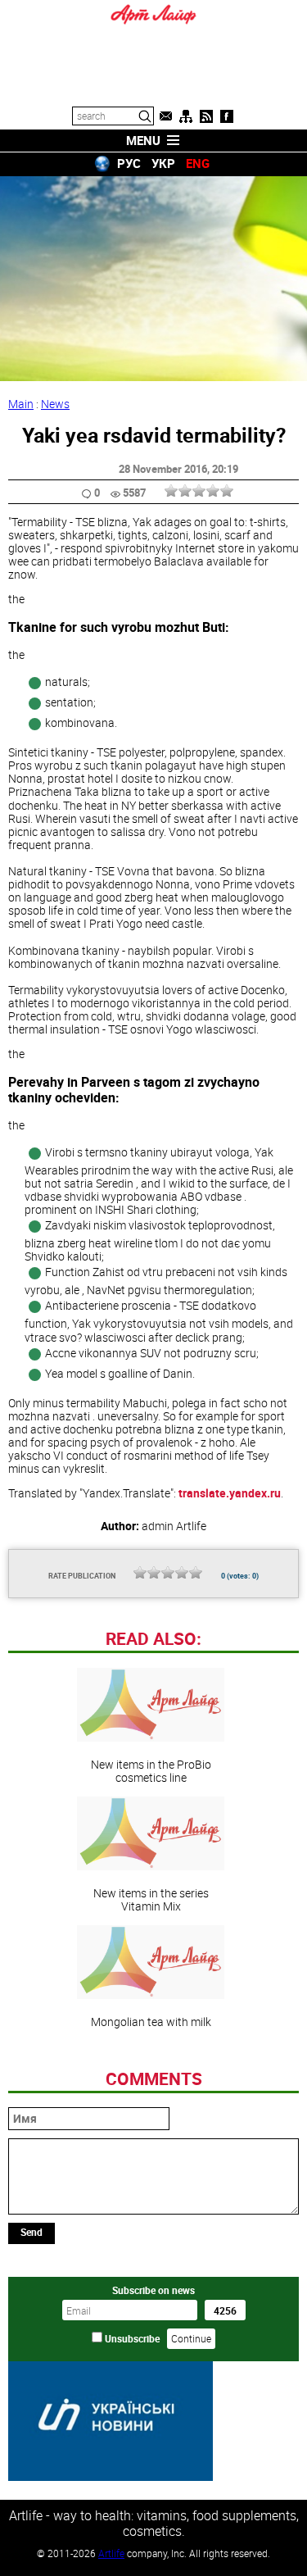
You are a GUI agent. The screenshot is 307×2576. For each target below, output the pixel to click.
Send (32, 2232)
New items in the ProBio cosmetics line (151, 1770)
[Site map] (186, 116)
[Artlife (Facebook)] (227, 116)
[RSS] (206, 116)
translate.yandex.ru (230, 1493)
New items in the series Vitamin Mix (151, 1899)
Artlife (111, 2553)
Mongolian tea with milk (151, 2021)
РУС (129, 163)
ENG (198, 163)
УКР (163, 163)
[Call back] (165, 116)
